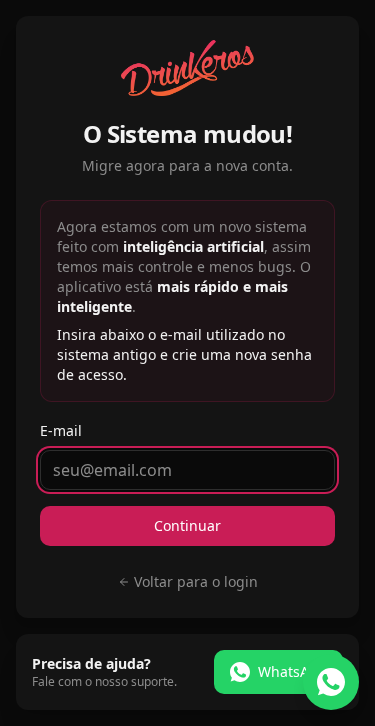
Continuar (187, 525)
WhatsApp (292, 671)
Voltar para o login (196, 581)
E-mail (61, 430)
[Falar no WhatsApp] (331, 682)
